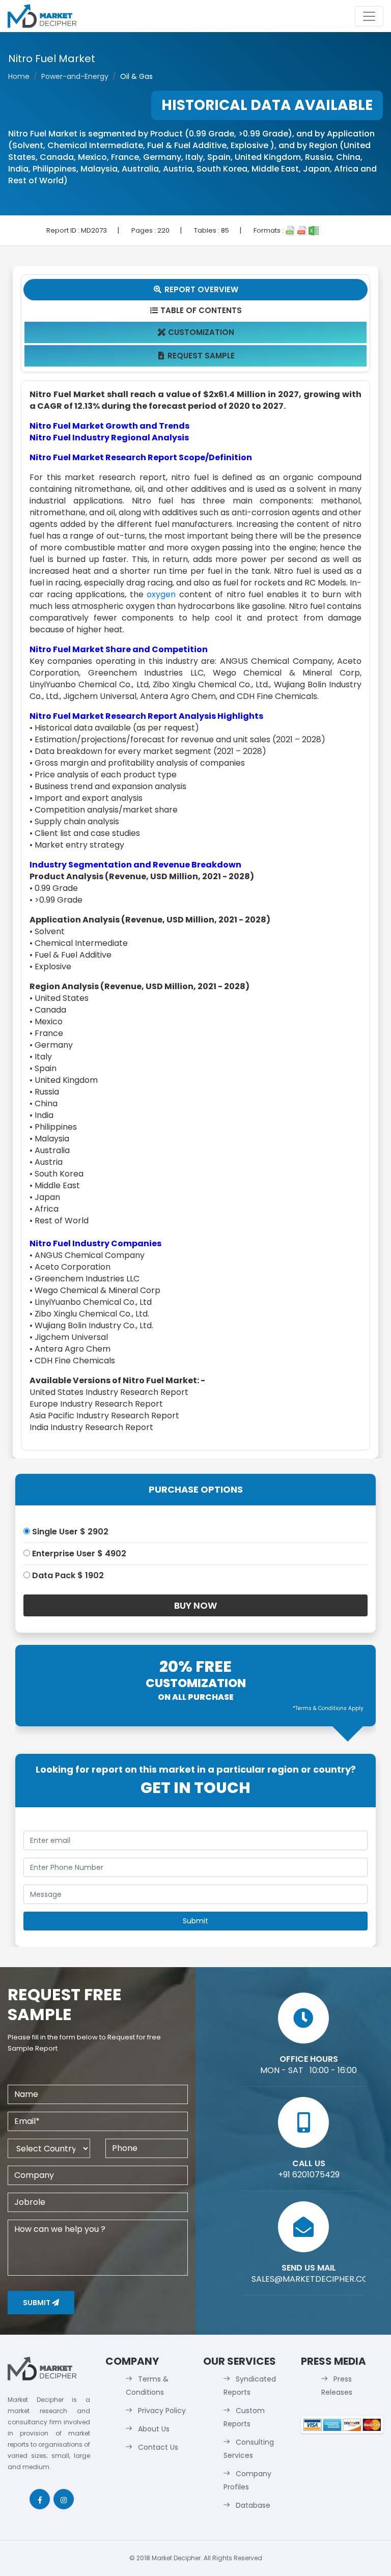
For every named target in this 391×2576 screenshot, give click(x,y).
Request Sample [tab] (197, 356)
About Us (154, 2429)
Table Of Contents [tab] (196, 310)
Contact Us (158, 2447)
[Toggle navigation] (369, 16)
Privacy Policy (162, 2411)
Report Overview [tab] (196, 289)
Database (253, 2505)
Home (19, 76)
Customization (196, 332)
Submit (37, 2303)
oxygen (161, 594)
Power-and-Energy (75, 76)
